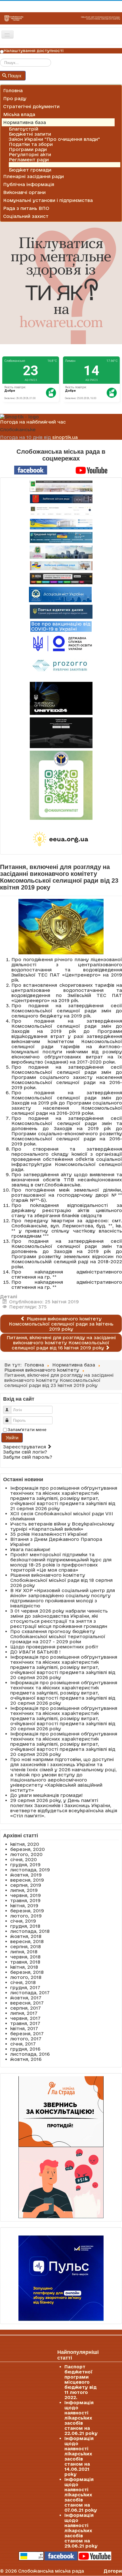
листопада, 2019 (30, 1870)
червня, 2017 (25, 2018)
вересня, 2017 (27, 2003)
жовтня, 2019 (26, 1875)
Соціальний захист (26, 216)
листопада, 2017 (30, 1993)
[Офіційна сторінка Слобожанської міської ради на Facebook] (31, 470)
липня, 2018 (24, 1952)
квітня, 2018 (24, 1967)
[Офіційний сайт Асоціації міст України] (60, 594)
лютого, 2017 (26, 2039)
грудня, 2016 (25, 2049)
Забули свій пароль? (28, 1457)
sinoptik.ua (65, 437)
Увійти (12, 1437)
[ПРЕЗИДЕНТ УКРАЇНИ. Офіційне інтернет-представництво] (61, 511)
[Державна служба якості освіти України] (61, 643)
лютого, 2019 (26, 1916)
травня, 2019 (25, 1900)
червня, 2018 (25, 1957)
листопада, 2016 (30, 2054)
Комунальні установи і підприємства (48, 200)
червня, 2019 (26, 1895)
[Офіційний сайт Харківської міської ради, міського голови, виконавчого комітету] (61, 486)
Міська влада (19, 114)
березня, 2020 (28, 1849)
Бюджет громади (30, 170)
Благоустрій (24, 129)
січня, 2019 (23, 1921)
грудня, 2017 (25, 1987)
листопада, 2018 (30, 1931)
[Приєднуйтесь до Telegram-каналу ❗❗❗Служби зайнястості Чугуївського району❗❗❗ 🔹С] (61, 785)
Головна (13, 90)
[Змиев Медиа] (61, 579)
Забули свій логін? (25, 1452)
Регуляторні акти (30, 154)
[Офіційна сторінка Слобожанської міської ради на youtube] (92, 470)
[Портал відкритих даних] (61, 611)
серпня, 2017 (26, 2008)
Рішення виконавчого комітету (46, 165)
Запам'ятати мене (27, 1430)
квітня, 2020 (25, 1844)
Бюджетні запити (30, 134)
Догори (113, 2571)
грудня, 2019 (25, 1865)
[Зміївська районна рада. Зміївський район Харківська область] (61, 566)
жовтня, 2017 (26, 1998)
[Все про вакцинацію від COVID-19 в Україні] (61, 626)
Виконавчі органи (24, 192)
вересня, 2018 (27, 1941)
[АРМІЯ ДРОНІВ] (61, 733)
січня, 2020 (24, 1859)
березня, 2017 (27, 2034)
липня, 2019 (24, 1890)
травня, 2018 (25, 1962)
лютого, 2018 (26, 1977)
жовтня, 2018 (26, 1936)
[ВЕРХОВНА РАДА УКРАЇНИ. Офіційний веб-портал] (61, 524)
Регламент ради (29, 160)
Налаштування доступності (34, 51)
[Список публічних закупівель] (61, 666)
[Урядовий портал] (61, 537)
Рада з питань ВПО (26, 208)
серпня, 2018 (26, 1947)
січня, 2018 (23, 1982)
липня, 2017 (24, 2013)
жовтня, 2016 (26, 2059)
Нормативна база (25, 122)
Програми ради (28, 149)
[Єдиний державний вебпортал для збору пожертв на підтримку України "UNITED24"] (61, 698)
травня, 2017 (25, 2023)
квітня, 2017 (24, 2028)
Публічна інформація (29, 184)
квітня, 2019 (24, 1906)
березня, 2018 (27, 1972)
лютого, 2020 (26, 1854)
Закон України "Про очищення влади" (54, 139)
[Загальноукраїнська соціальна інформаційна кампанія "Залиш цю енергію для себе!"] (61, 839)
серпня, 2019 (26, 1885)
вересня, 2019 (27, 1880)
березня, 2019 (27, 1911)
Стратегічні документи (31, 106)
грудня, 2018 (25, 1926)
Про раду (15, 98)
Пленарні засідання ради (33, 176)
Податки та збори (31, 144)
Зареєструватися (25, 1447)
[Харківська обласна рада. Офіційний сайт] (61, 552)
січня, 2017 (23, 2044)
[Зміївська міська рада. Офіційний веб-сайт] (61, 499)
